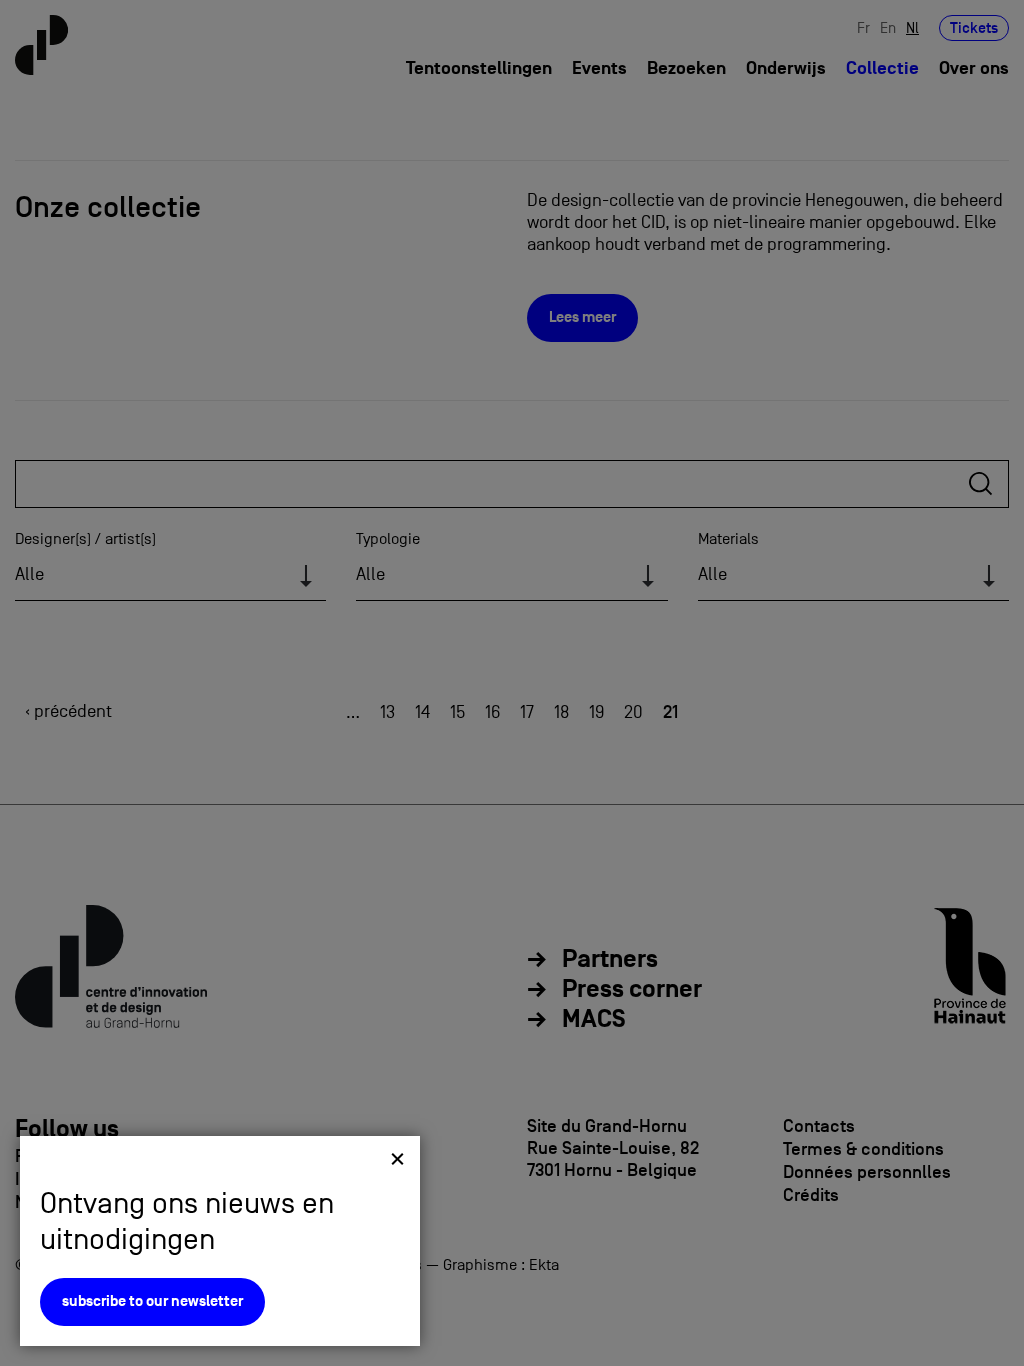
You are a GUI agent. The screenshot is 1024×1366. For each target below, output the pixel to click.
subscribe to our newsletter (152, 1301)
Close (397, 1158)
